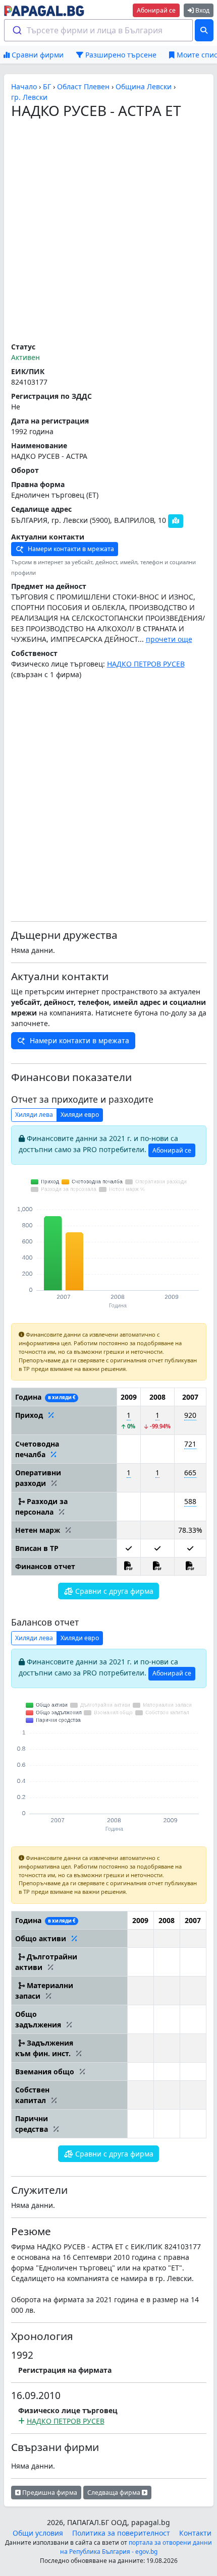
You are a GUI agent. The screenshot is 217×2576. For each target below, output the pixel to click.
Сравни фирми (37, 55)
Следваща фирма (115, 2493)
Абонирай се (156, 10)
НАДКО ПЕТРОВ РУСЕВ (146, 664)
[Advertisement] (108, 231)
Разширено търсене (120, 55)
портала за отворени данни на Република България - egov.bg (136, 2547)
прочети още (169, 639)
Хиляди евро (80, 1115)
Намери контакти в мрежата (70, 549)
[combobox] (99, 30)
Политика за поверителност (121, 2533)
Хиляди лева (34, 1115)
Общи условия (38, 2533)
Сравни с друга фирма (113, 1591)
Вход (202, 10)
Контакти (195, 2533)
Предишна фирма (49, 2493)
